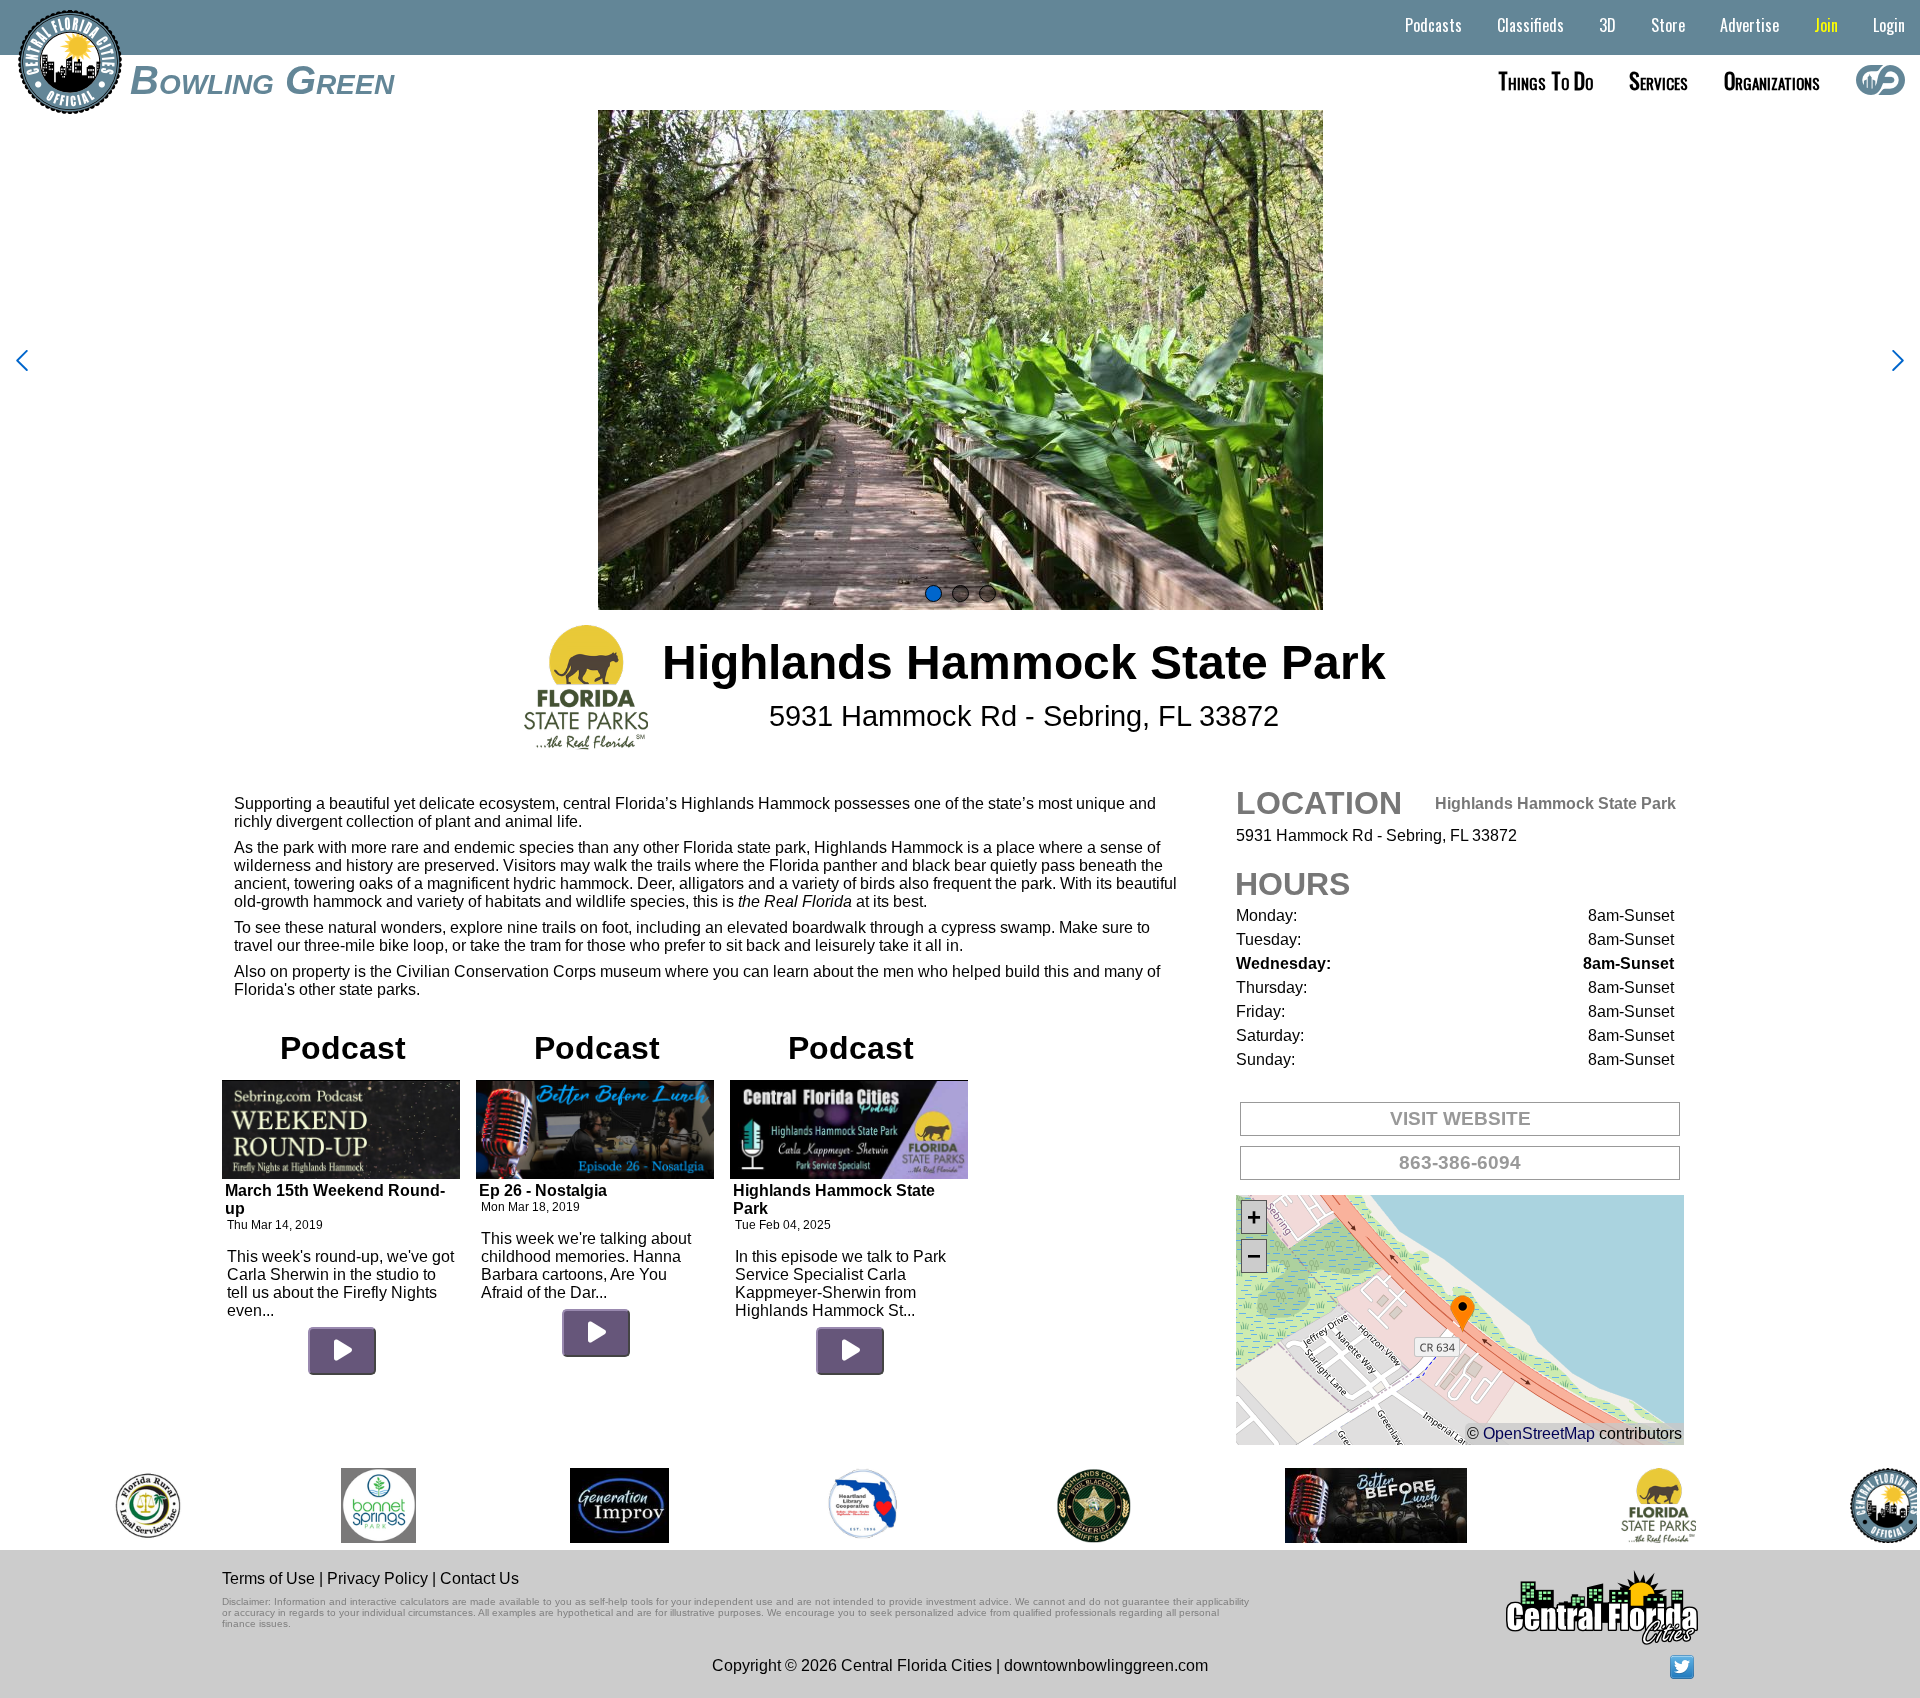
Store (1668, 25)
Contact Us (479, 1578)
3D (1607, 25)
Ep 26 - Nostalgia (543, 1190)
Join (1826, 25)
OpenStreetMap (1539, 1433)
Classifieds (1530, 25)
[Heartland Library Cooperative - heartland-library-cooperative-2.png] (834, 1505)
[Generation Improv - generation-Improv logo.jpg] (590, 1505)
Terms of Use (268, 1578)
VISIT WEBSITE (1460, 1118)
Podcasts (1433, 25)
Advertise (1749, 25)
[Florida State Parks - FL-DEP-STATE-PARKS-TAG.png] (1629, 1505)
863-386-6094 (1460, 1162)
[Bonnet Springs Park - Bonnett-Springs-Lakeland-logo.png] (349, 1505)
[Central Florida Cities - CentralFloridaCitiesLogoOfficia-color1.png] (1858, 1505)
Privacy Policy (377, 1578)
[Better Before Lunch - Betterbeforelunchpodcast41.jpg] (1347, 1505)
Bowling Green (262, 80)
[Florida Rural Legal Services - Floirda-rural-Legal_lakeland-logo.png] (117, 1505)
